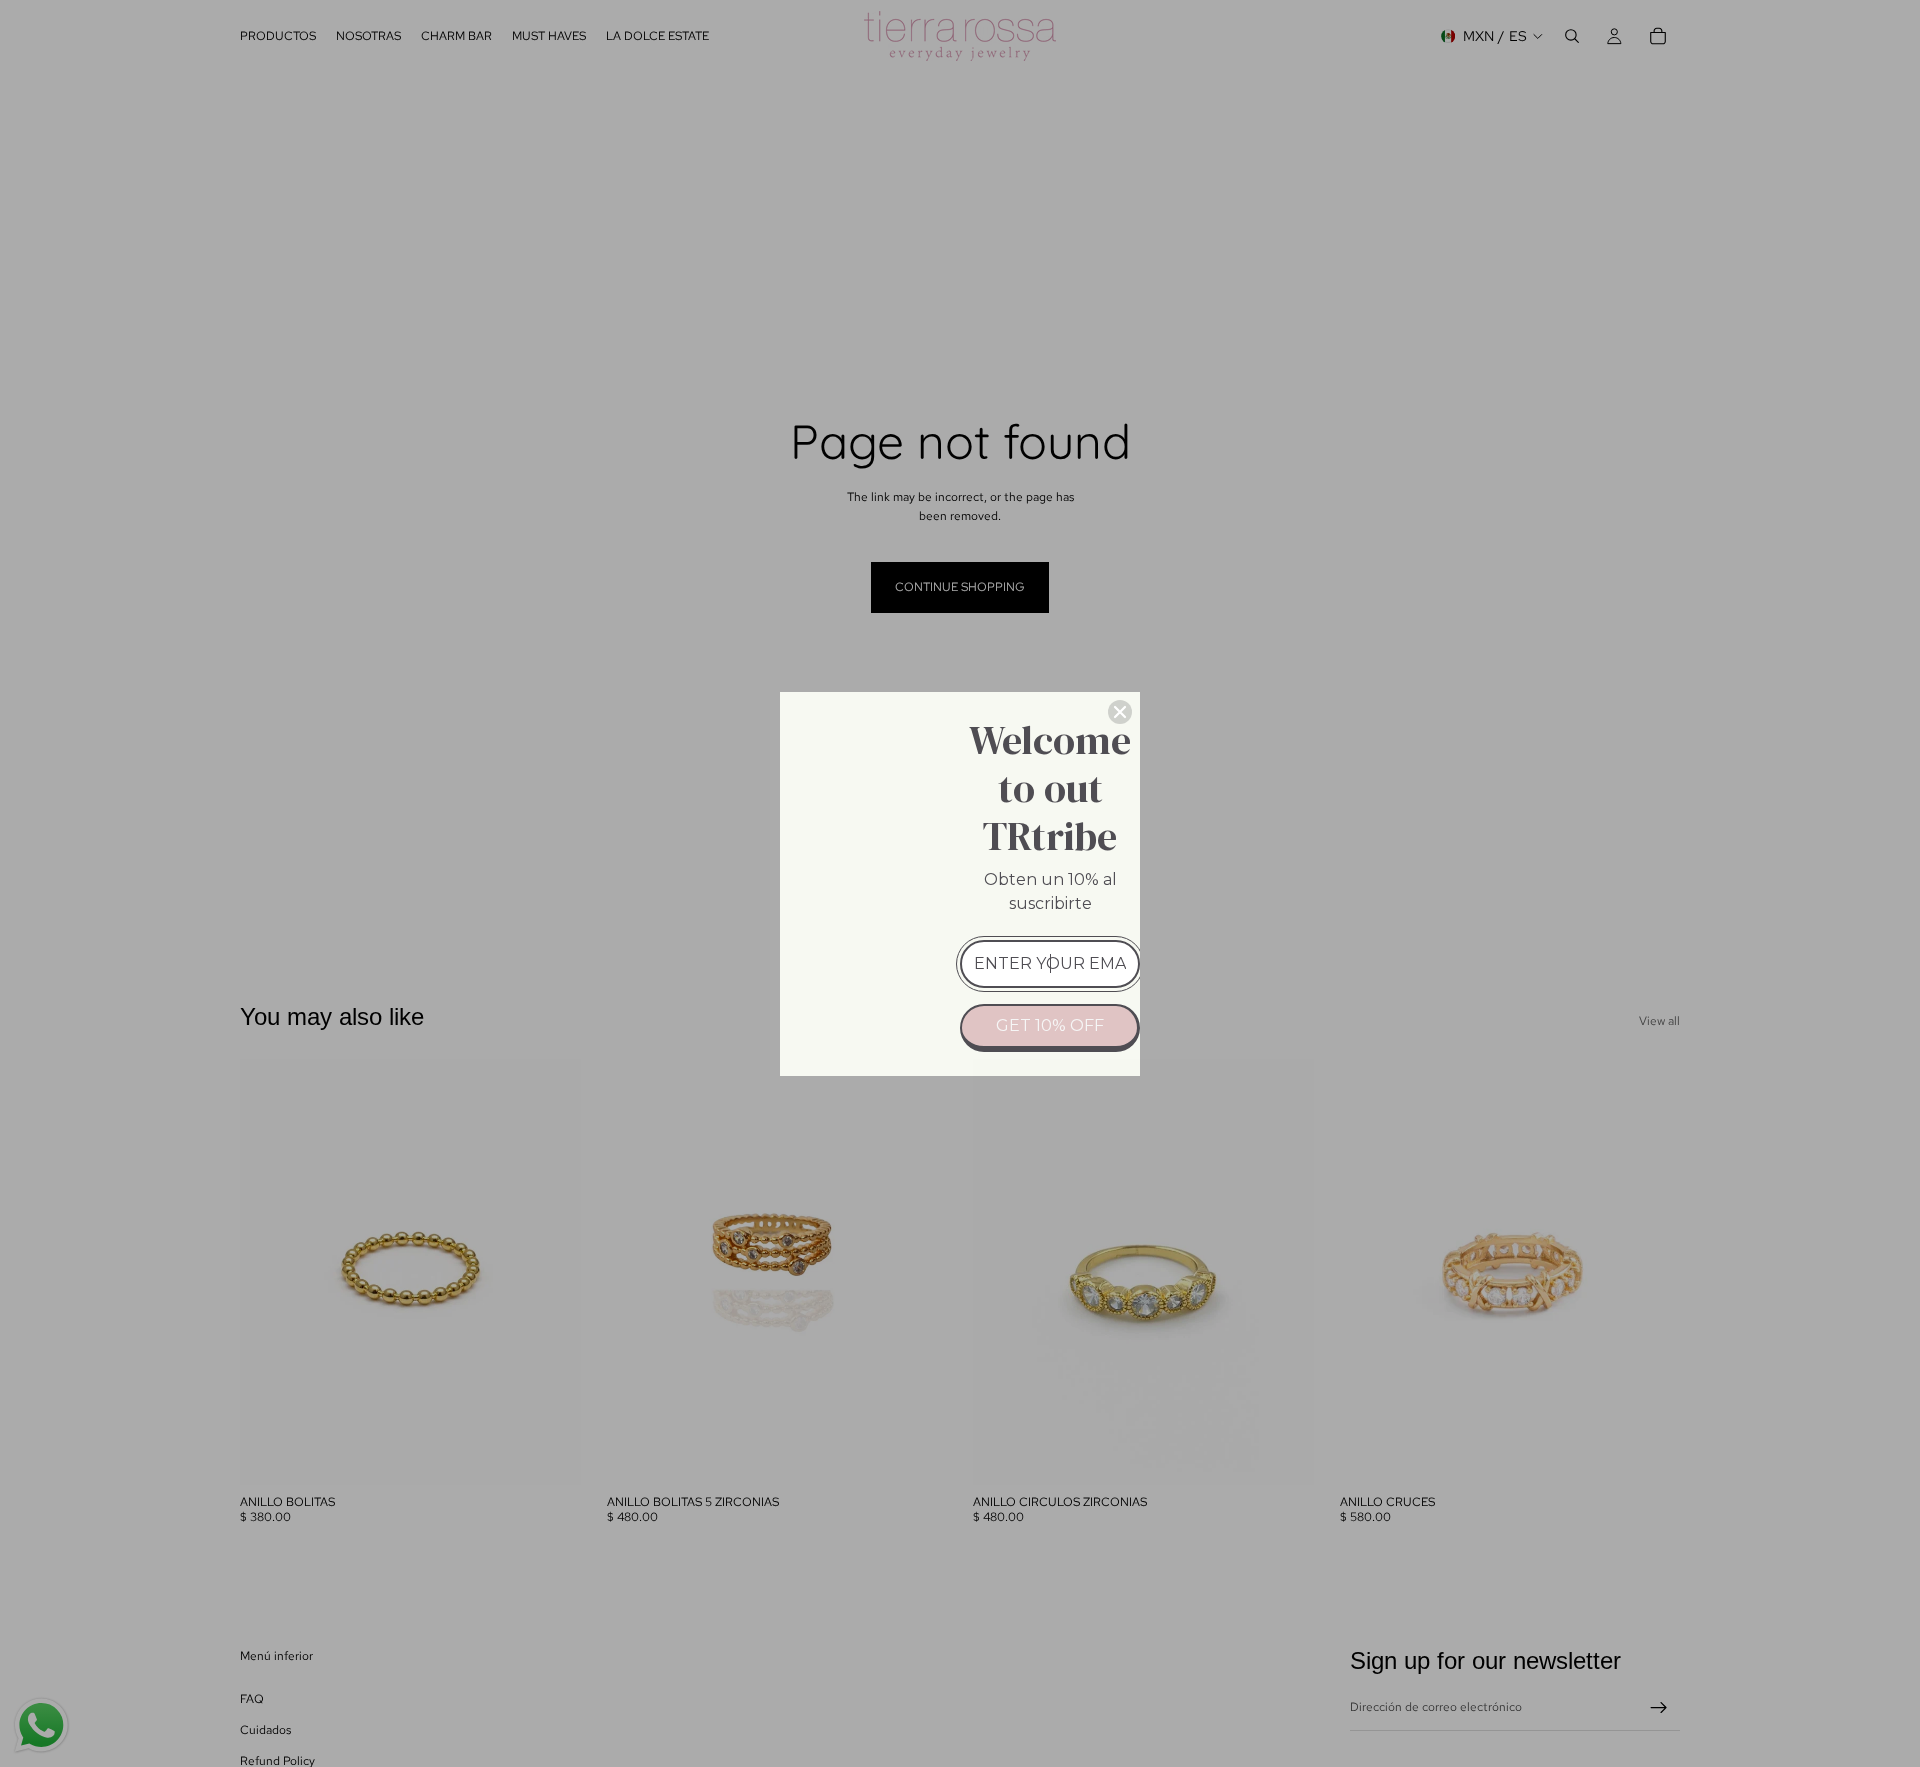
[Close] (1120, 712)
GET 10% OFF (1050, 1025)
